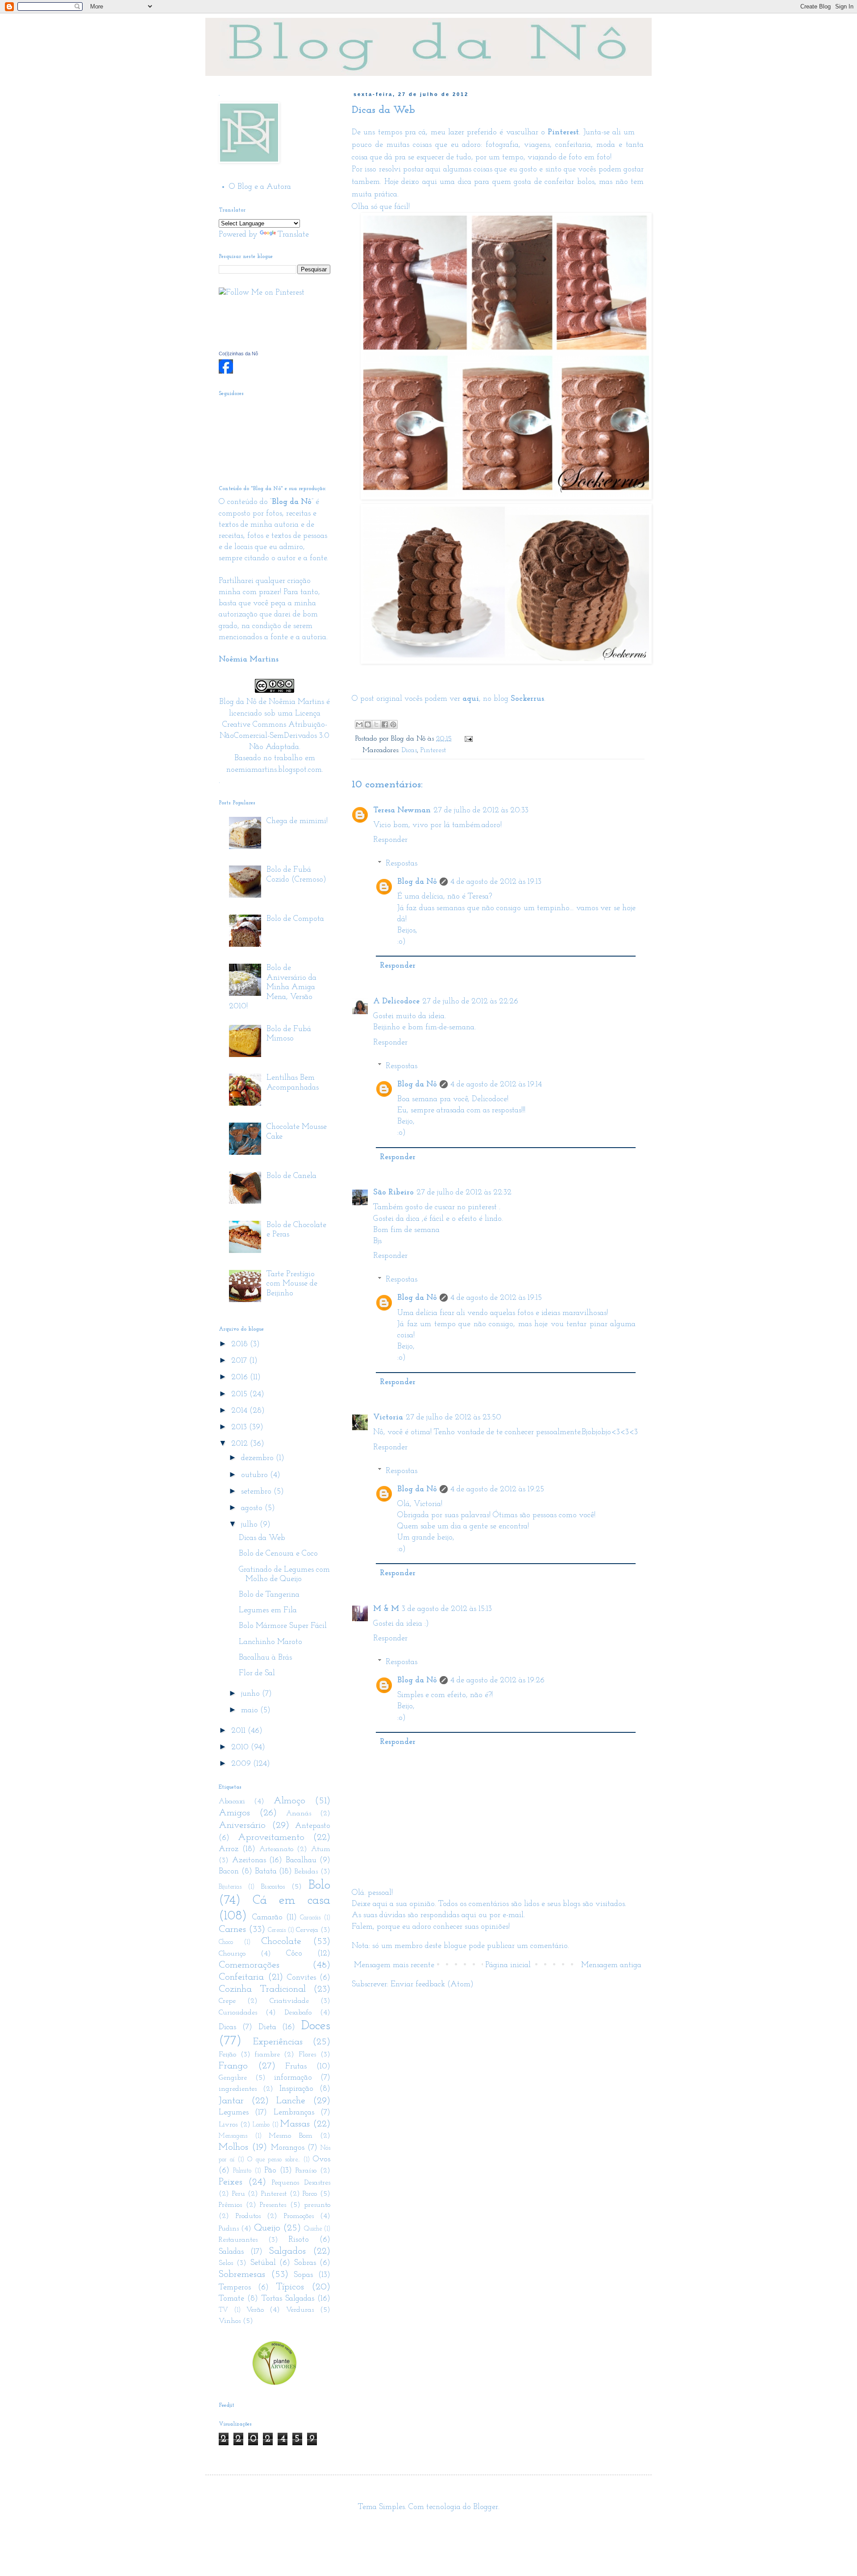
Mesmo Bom (291, 2136)
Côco (294, 1954)
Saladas (231, 2252)
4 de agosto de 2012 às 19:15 (496, 1298)
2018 (241, 1344)
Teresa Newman (402, 811)
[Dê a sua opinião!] (368, 724)
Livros (228, 2125)
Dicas (409, 750)
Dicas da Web (262, 1538)
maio (251, 1710)
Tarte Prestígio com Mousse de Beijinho (292, 1284)
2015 (240, 1394)
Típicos (290, 2287)
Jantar (231, 2101)
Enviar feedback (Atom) (432, 1985)
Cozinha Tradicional (262, 1989)
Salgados (287, 2251)
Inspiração (296, 2089)
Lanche (291, 2101)
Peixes (231, 2182)
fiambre (267, 2055)
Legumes (234, 2113)
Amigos (234, 1813)
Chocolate (281, 1941)
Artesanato (276, 1849)
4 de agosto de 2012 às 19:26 (497, 1681)
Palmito (242, 2171)
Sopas (303, 2275)
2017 (240, 1361)
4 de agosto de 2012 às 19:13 (496, 882)
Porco (310, 2194)
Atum (321, 1849)
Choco (226, 1942)
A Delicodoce (396, 1002)
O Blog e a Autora (260, 187)
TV (223, 2310)
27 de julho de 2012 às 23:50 (453, 1418)
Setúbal (263, 2263)
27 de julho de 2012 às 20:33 (481, 811)
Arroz (229, 1849)
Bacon (229, 1872)
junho (252, 1694)
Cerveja (307, 1930)
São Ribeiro (393, 1193)
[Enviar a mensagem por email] (359, 724)
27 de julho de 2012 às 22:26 (470, 1002)
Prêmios (230, 2205)
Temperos (235, 2288)
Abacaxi (232, 1802)
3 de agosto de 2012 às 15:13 (447, 1609)
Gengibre (233, 2078)
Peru (239, 2194)
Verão (255, 2310)
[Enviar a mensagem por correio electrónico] (467, 739)
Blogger (486, 2507)
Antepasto (313, 1826)
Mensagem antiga (611, 1965)
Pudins (229, 2229)
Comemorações (249, 1965)
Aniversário (242, 1825)
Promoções (299, 2216)
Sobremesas (242, 2274)
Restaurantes (238, 2240)
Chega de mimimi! (297, 821)
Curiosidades (238, 2013)
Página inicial (508, 1965)
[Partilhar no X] (376, 724)
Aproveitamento (271, 1837)
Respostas (401, 864)
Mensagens (233, 2136)
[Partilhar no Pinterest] (393, 724)
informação (293, 2078)
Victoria (388, 1418)
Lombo (261, 2125)
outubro (256, 1475)
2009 (242, 1764)
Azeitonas (249, 1860)
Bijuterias (230, 1887)
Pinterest (433, 750)
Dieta (267, 2027)
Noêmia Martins (296, 702)
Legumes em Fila (268, 1611)
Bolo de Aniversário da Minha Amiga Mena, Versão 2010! (273, 987)
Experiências (278, 2042)
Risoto (299, 2240)
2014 (240, 1411)
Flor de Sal (257, 1673)
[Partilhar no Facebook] (385, 724)
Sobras (305, 2263)
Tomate (231, 2299)
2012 (241, 1444)
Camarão (267, 1918)
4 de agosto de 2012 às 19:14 (496, 1085)
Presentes (273, 2205)
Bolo (319, 1885)
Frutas (296, 2067)
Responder (390, 840)
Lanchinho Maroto (270, 1642)
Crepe (227, 2001)
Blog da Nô (417, 882)
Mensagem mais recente (394, 1965)
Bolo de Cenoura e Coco (278, 1554)
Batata (266, 1872)
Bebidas (306, 1872)
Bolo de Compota (295, 919)
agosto (253, 1508)
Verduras (300, 2310)
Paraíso (306, 2171)
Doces (316, 2026)
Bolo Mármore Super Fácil (283, 1626)
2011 (239, 1731)
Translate (293, 235)
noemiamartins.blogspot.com (274, 770)
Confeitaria (241, 1977)
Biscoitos (273, 1887)
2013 (240, 1427)
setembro (257, 1492)
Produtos (248, 2216)
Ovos (322, 2160)
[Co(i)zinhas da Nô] (226, 372)
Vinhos (230, 2321)
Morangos (288, 2148)
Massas (295, 2124)
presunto (317, 2205)
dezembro (258, 1458)
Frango (233, 2066)
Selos (226, 2263)
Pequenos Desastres (301, 2183)
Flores (307, 2055)
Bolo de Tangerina (269, 1595)
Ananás (299, 1814)
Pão (270, 2171)
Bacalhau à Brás (265, 1658)
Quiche (313, 2229)
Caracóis (310, 1918)
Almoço (289, 1801)
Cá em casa (291, 1900)
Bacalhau (301, 1860)
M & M (386, 1609)
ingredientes (238, 2089)
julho (250, 1525)
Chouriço (232, 1954)
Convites (302, 1978)
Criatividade (289, 2001)
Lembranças (294, 2113)
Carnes (232, 1929)
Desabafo (298, 2013)
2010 (241, 1748)
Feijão (227, 2055)
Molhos (233, 2147)
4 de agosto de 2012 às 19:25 (497, 1490)
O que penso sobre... (273, 2160)
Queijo (267, 2228)
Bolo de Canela (291, 1176)
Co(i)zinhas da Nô (238, 354)
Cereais (277, 1930)
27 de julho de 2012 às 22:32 (464, 1193)
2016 (241, 1377)
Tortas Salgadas (288, 2299)
